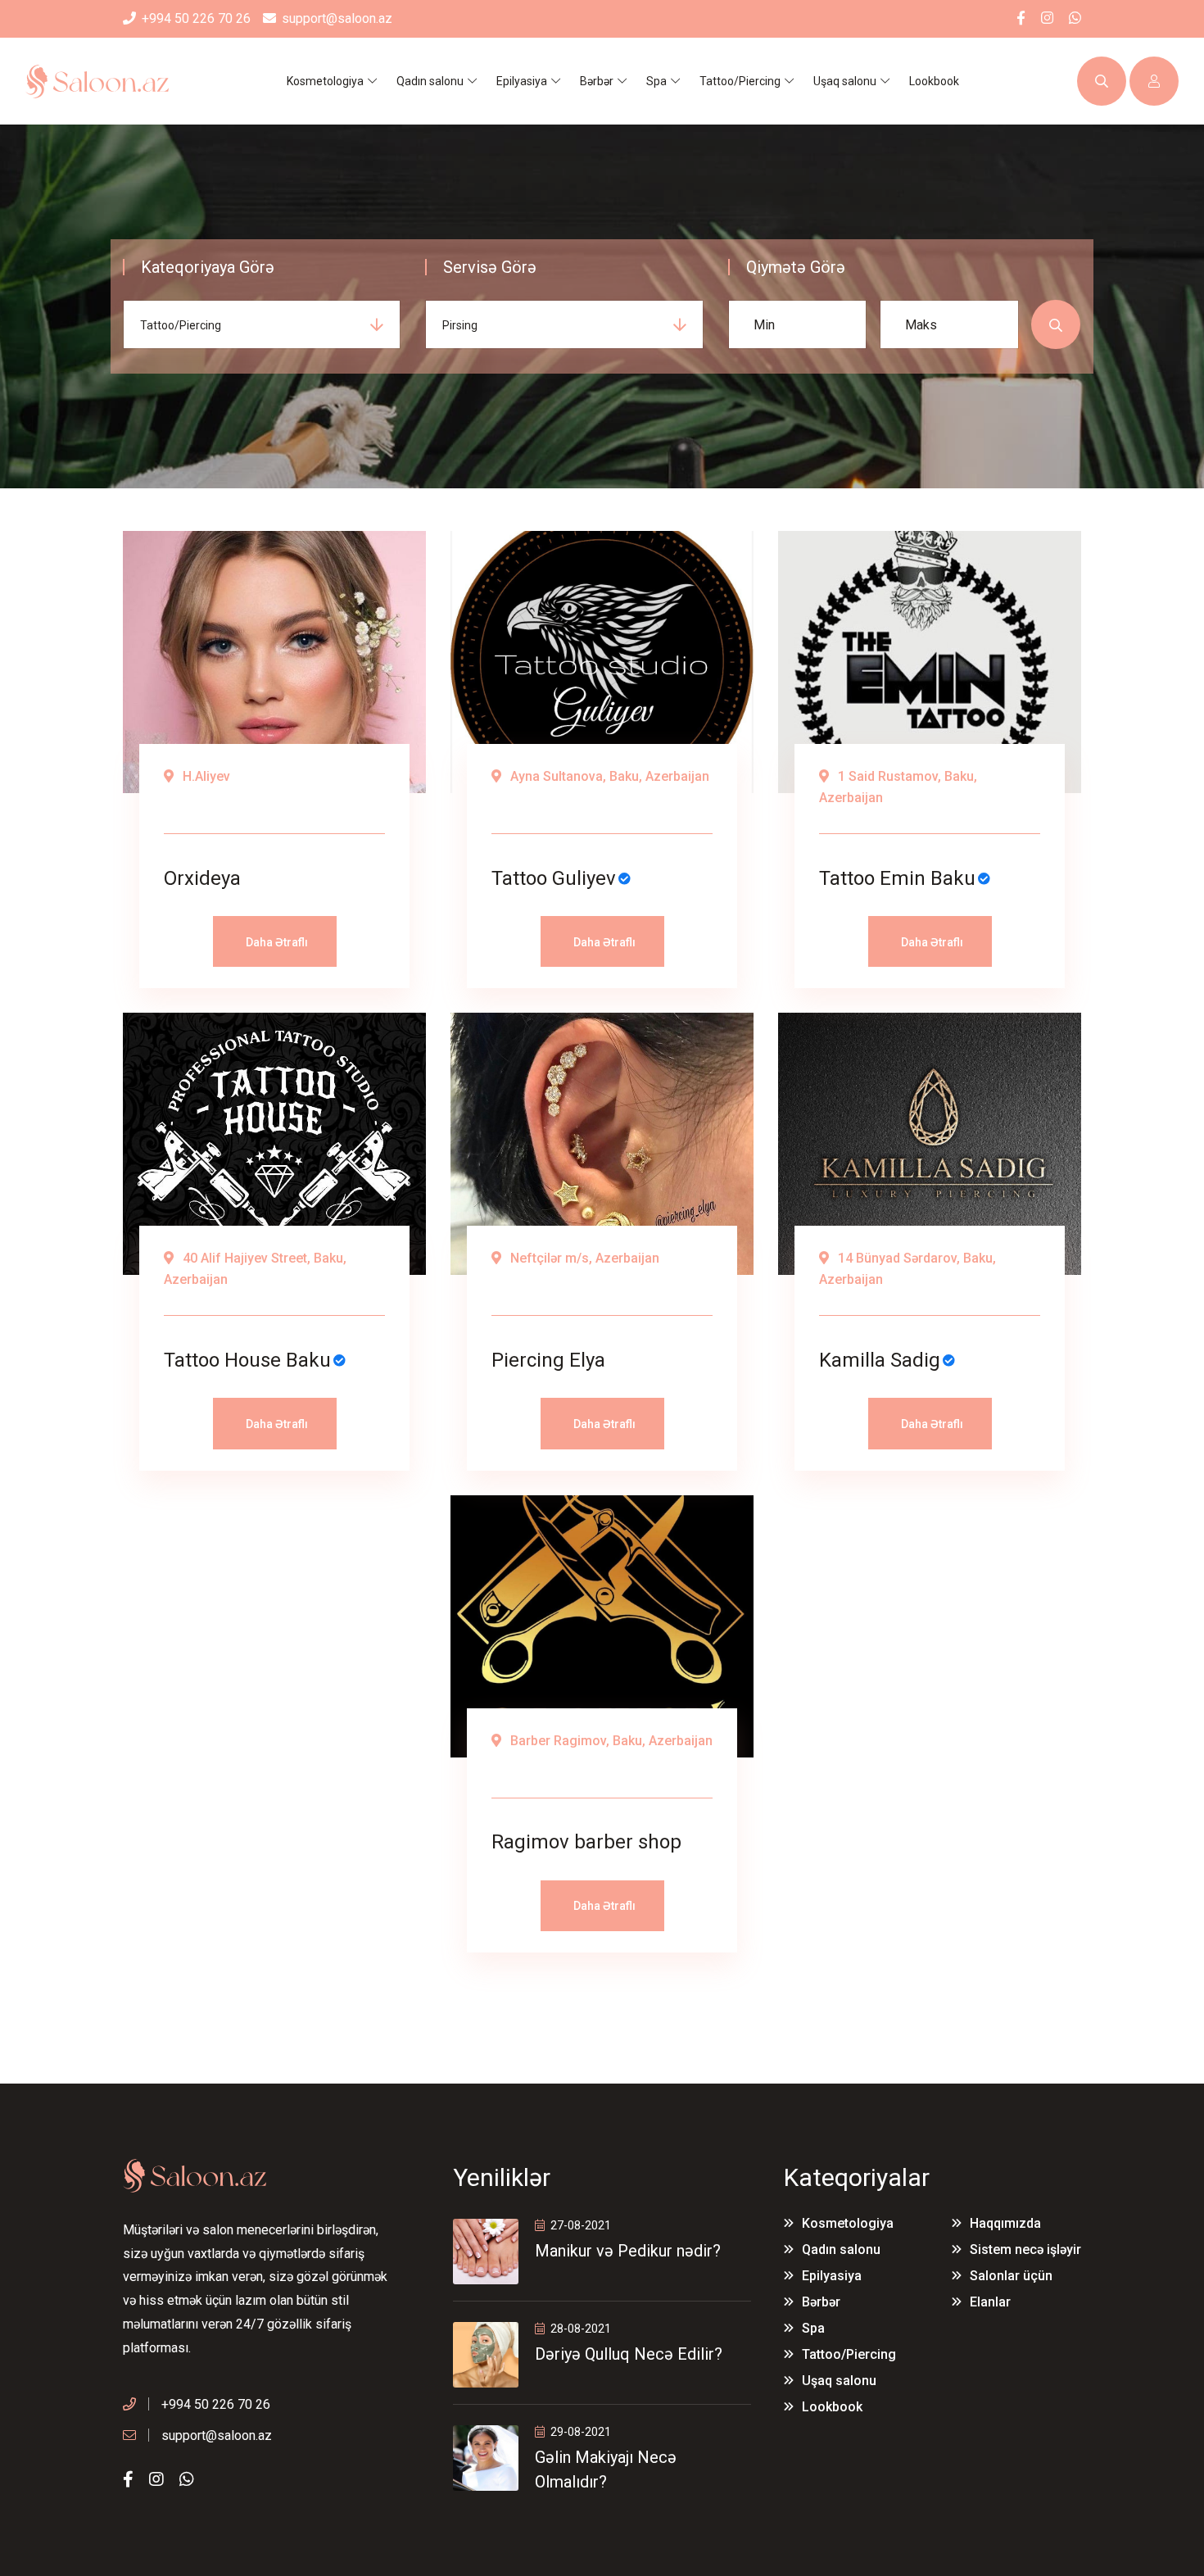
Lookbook (934, 81)
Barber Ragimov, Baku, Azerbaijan (610, 1741)
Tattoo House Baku (247, 1360)
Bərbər (821, 2302)
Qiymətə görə (796, 267)
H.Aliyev (205, 776)
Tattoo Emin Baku (897, 878)
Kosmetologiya (848, 2223)
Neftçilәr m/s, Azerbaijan (583, 1258)
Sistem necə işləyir (1025, 2249)
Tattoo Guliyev (554, 878)
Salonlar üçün (1011, 2276)
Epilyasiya (832, 2276)
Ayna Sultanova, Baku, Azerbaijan (608, 776)
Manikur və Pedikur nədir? (628, 2251)
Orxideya (202, 878)
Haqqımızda (1005, 2223)
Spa (813, 2328)
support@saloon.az (337, 18)
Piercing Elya (548, 1360)
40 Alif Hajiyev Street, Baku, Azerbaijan (255, 1269)
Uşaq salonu (839, 2381)
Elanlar (990, 2302)
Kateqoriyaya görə (208, 267)
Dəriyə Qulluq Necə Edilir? (629, 2354)
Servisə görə (490, 267)
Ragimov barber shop (586, 1842)
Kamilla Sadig (880, 1360)
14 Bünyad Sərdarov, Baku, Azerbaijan (908, 1269)
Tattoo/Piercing (849, 2354)
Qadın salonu (841, 2249)
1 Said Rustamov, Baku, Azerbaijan (898, 787)
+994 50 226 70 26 (196, 18)
